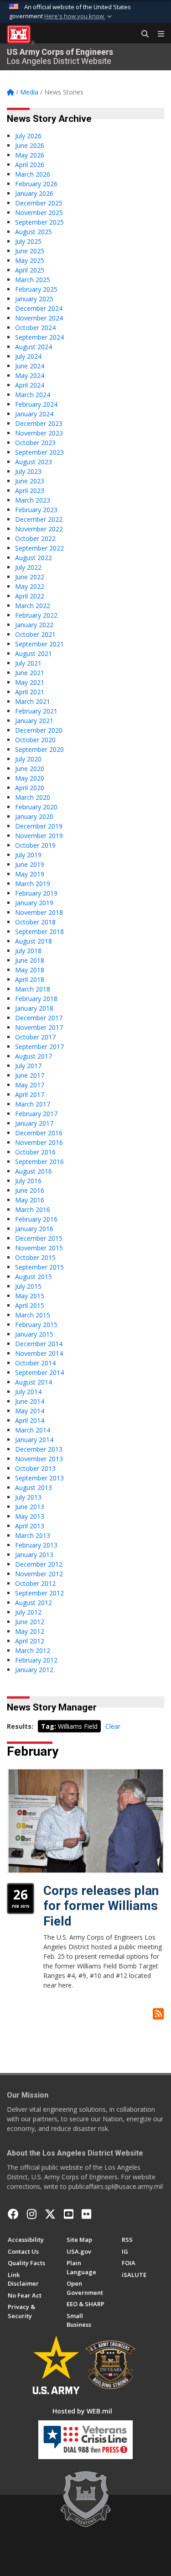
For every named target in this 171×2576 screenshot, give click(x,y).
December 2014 (39, 1344)
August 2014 (34, 1382)
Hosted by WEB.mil (82, 2411)
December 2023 (39, 423)
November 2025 (39, 212)
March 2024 (33, 395)
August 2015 (34, 1277)
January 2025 (34, 299)
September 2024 (39, 337)
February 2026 (36, 184)
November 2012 (39, 1574)
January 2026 (34, 193)
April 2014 (30, 1420)
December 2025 (39, 203)
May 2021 (30, 682)
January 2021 (34, 721)
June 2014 (30, 1401)
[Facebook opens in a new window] (13, 2214)
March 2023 (33, 500)
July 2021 (28, 663)
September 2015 (39, 1267)
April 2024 (30, 385)
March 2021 (33, 701)
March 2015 (33, 1315)
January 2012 (34, 1670)
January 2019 (34, 903)
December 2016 (39, 1133)
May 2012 (30, 1631)
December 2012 (39, 1564)
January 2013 (34, 1555)
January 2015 (34, 1334)
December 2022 (39, 519)
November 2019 (39, 836)
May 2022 (30, 586)
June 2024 (30, 366)
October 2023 (35, 443)
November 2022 (39, 529)
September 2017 (39, 1047)
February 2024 (36, 404)
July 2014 (28, 1392)
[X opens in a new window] (50, 2214)
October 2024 (35, 328)
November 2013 (39, 1459)
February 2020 (36, 807)
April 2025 (30, 270)
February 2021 (36, 711)
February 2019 (36, 893)
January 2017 (34, 1123)
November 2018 (39, 912)
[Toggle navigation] (157, 34)
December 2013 (39, 1449)
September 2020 (39, 749)
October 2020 (35, 740)
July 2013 (28, 1497)
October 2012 (35, 1583)
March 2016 (33, 1209)
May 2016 (30, 1200)
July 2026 (28, 136)
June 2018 (30, 960)
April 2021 (30, 692)
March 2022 (33, 606)
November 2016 (39, 1142)
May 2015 (30, 1296)
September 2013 (39, 1478)
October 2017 (35, 1037)
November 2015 (39, 1248)
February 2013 (36, 1545)
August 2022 (34, 558)
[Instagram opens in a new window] (32, 2214)
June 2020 (30, 769)
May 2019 (30, 874)
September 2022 (39, 548)
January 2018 (34, 1008)
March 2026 (33, 174)
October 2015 (35, 1257)
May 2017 (30, 1085)
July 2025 (28, 241)
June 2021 (30, 673)
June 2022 (30, 577)
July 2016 (28, 1181)
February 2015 (36, 1325)
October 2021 (35, 634)
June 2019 (30, 864)
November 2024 (39, 318)
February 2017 (36, 1114)
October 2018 (35, 922)
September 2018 (39, 931)
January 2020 (34, 816)
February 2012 (36, 1660)
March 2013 (33, 1535)
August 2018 (34, 941)
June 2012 (30, 1622)
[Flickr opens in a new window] (86, 2214)
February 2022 (36, 615)
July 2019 (28, 855)
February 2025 (36, 289)
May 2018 (30, 970)
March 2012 (33, 1650)
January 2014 (34, 1440)
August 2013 (34, 1487)
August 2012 (34, 1603)
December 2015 (39, 1238)
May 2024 (30, 375)
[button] (79, 16)
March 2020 (33, 797)
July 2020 (28, 759)
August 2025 (34, 232)
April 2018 (30, 979)
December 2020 (39, 730)
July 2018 (28, 951)
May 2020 (30, 778)
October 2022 (35, 538)
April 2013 (30, 1526)
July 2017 (28, 1066)
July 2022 (28, 567)
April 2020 (30, 788)
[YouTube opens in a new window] (69, 2214)
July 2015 (28, 1286)
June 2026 (30, 145)
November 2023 (39, 433)
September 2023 (39, 452)
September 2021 (39, 644)
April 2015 (30, 1305)
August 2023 (34, 462)
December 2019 (39, 826)
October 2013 (35, 1468)
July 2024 (28, 356)
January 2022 (34, 625)
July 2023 (28, 471)
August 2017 (34, 1056)
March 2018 (33, 989)
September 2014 (39, 1372)
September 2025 (39, 222)
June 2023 (30, 481)
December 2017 (39, 1018)
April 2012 (30, 1641)
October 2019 (35, 845)
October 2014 (35, 1363)
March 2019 (33, 884)
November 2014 (39, 1353)
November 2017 (39, 1027)
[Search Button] (142, 34)
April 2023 (30, 491)
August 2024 (34, 347)
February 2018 (36, 999)
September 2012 (39, 1593)
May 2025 (30, 260)
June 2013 (30, 1507)
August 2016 (34, 1171)
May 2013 (30, 1516)
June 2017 (30, 1075)
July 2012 (28, 1612)
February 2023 (36, 510)
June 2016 (30, 1190)
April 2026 (30, 165)
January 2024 (34, 414)
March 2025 (33, 280)
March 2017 (33, 1104)
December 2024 (39, 308)
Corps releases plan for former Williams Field (101, 1906)
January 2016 (34, 1229)
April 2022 (30, 596)
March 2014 (33, 1430)
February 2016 (36, 1219)
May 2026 (30, 155)
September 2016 (39, 1162)
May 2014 (30, 1411)
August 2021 (34, 653)
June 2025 (30, 251)
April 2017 (30, 1094)
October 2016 (35, 1152)
